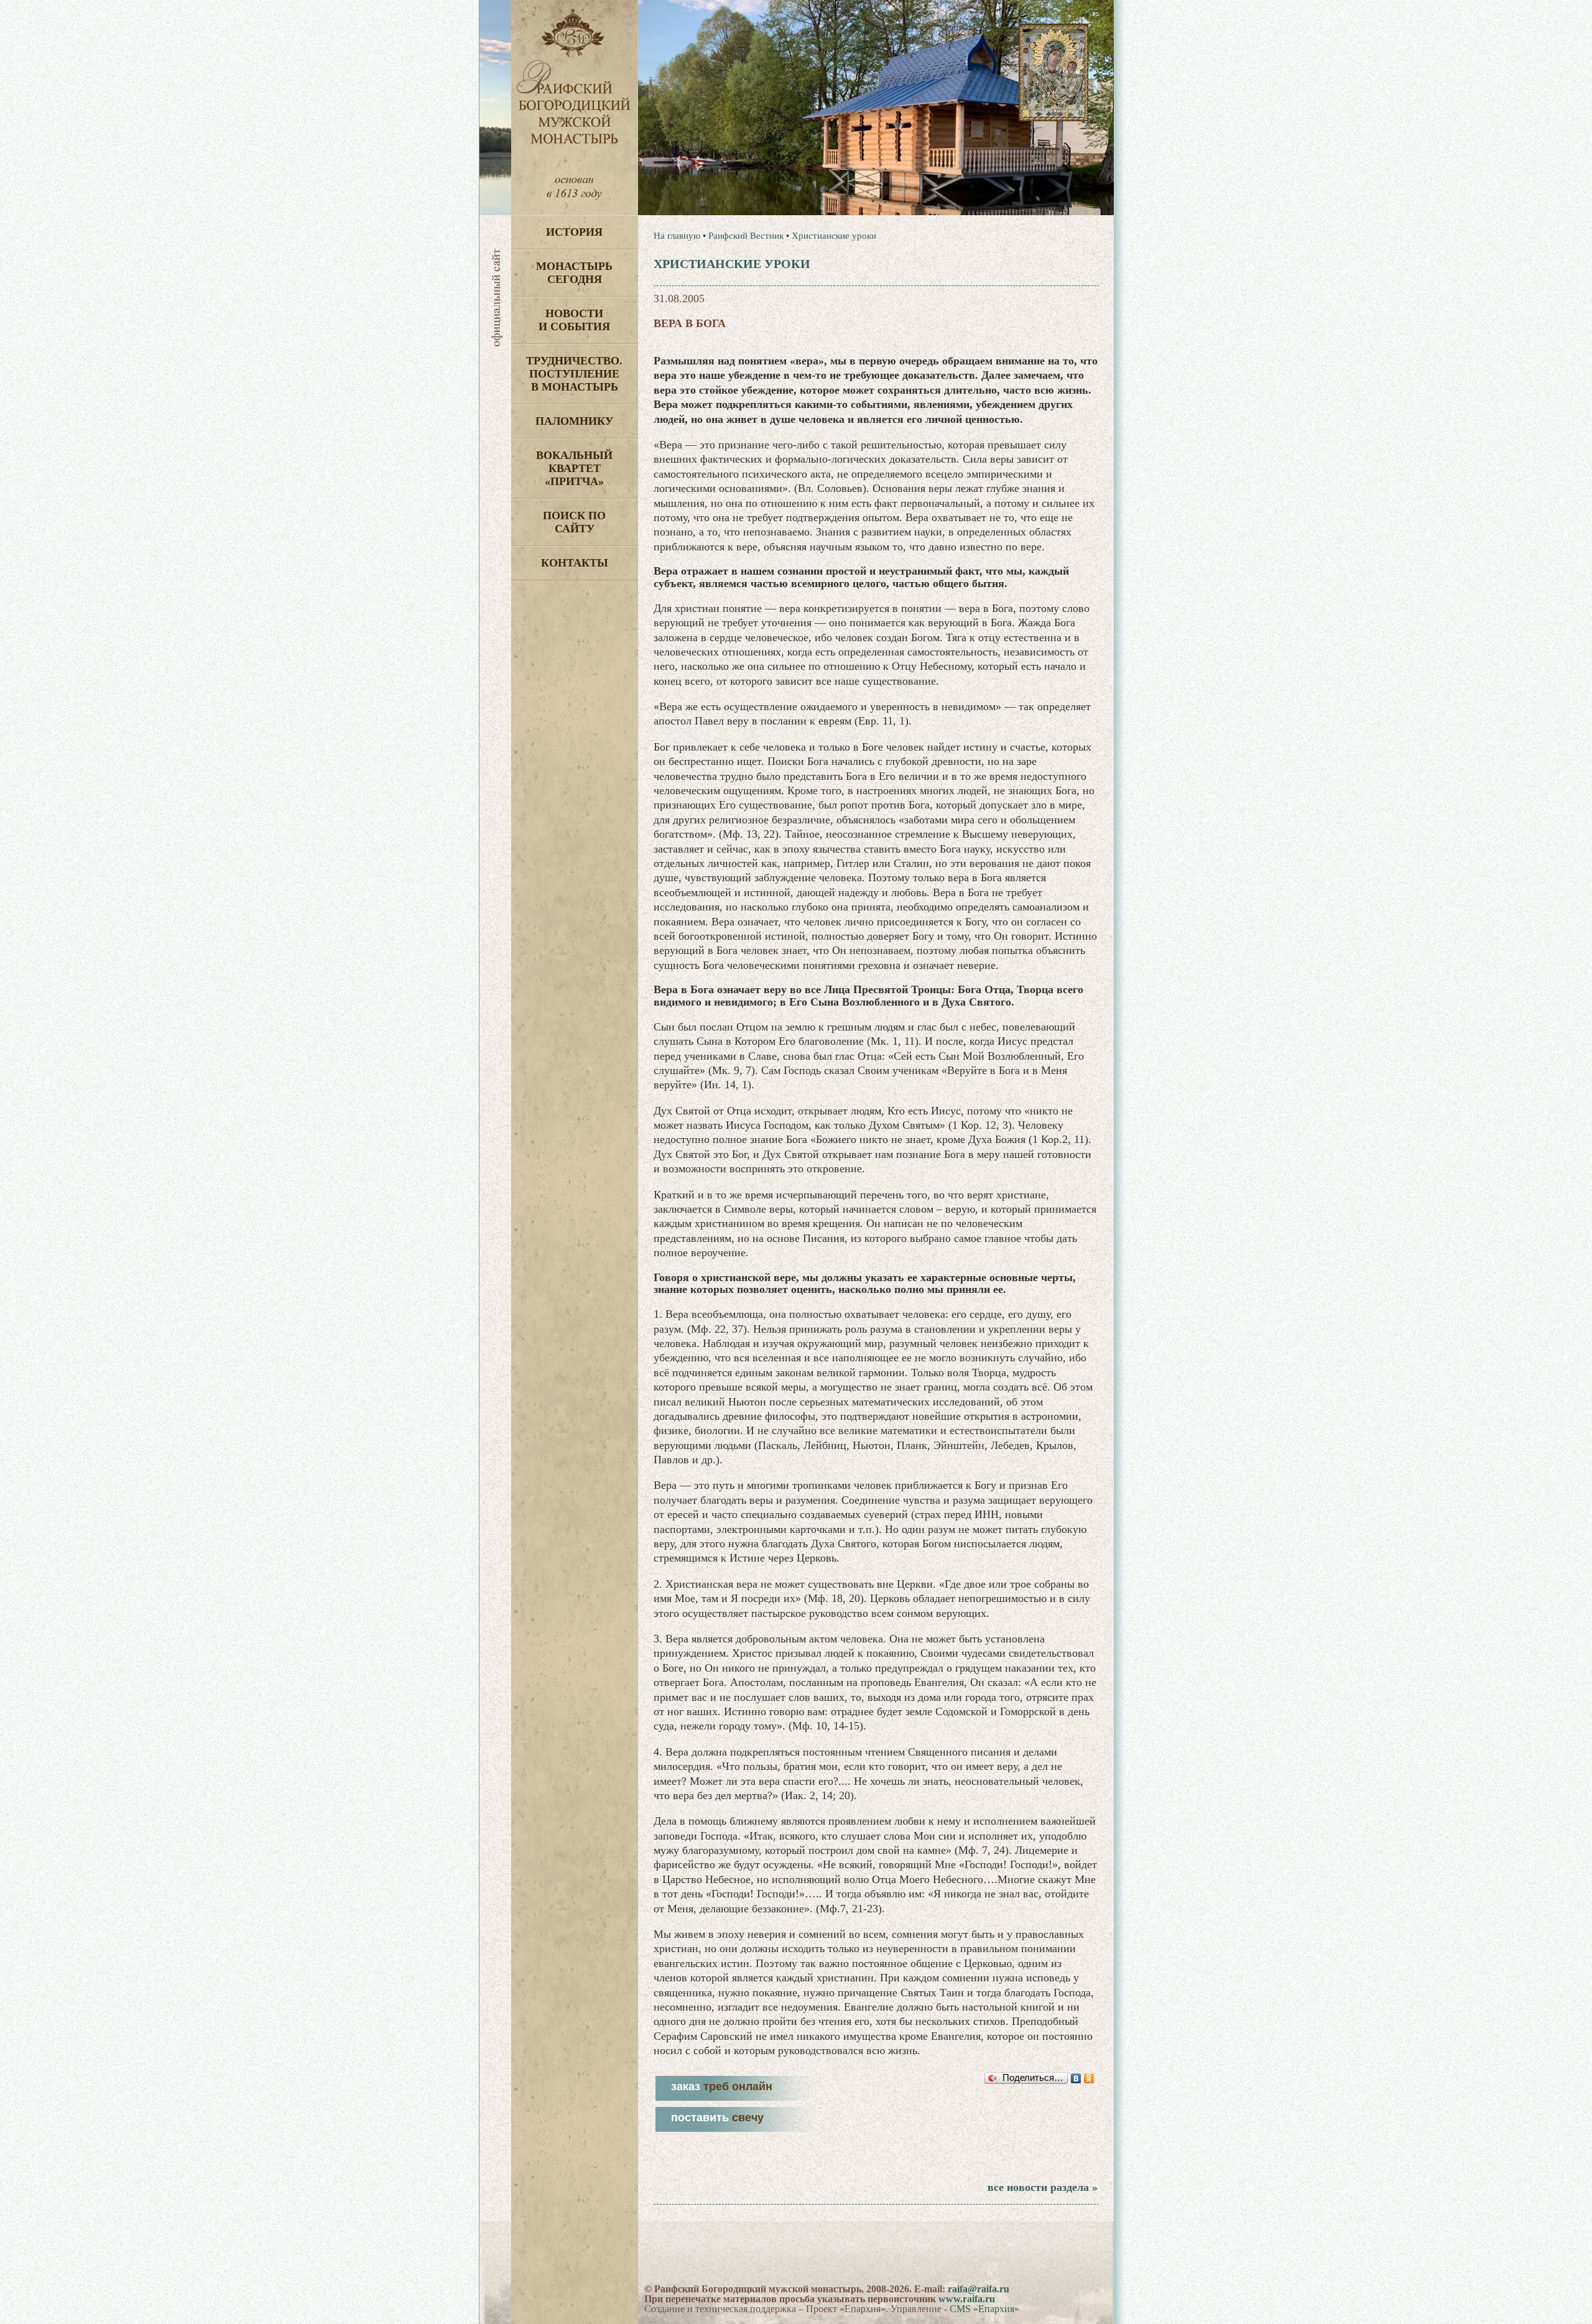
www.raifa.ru (967, 2299)
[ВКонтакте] (1076, 2078)
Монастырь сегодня (574, 273)
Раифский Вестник (746, 236)
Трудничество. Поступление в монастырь (574, 374)
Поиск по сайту (574, 522)
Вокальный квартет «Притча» (574, 468)
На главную (677, 236)
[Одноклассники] (1089, 2078)
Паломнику (574, 421)
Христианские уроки (834, 236)
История (574, 232)
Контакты (575, 563)
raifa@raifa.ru (979, 2289)
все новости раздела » (1043, 2187)
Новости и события (574, 320)
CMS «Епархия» (984, 2309)
